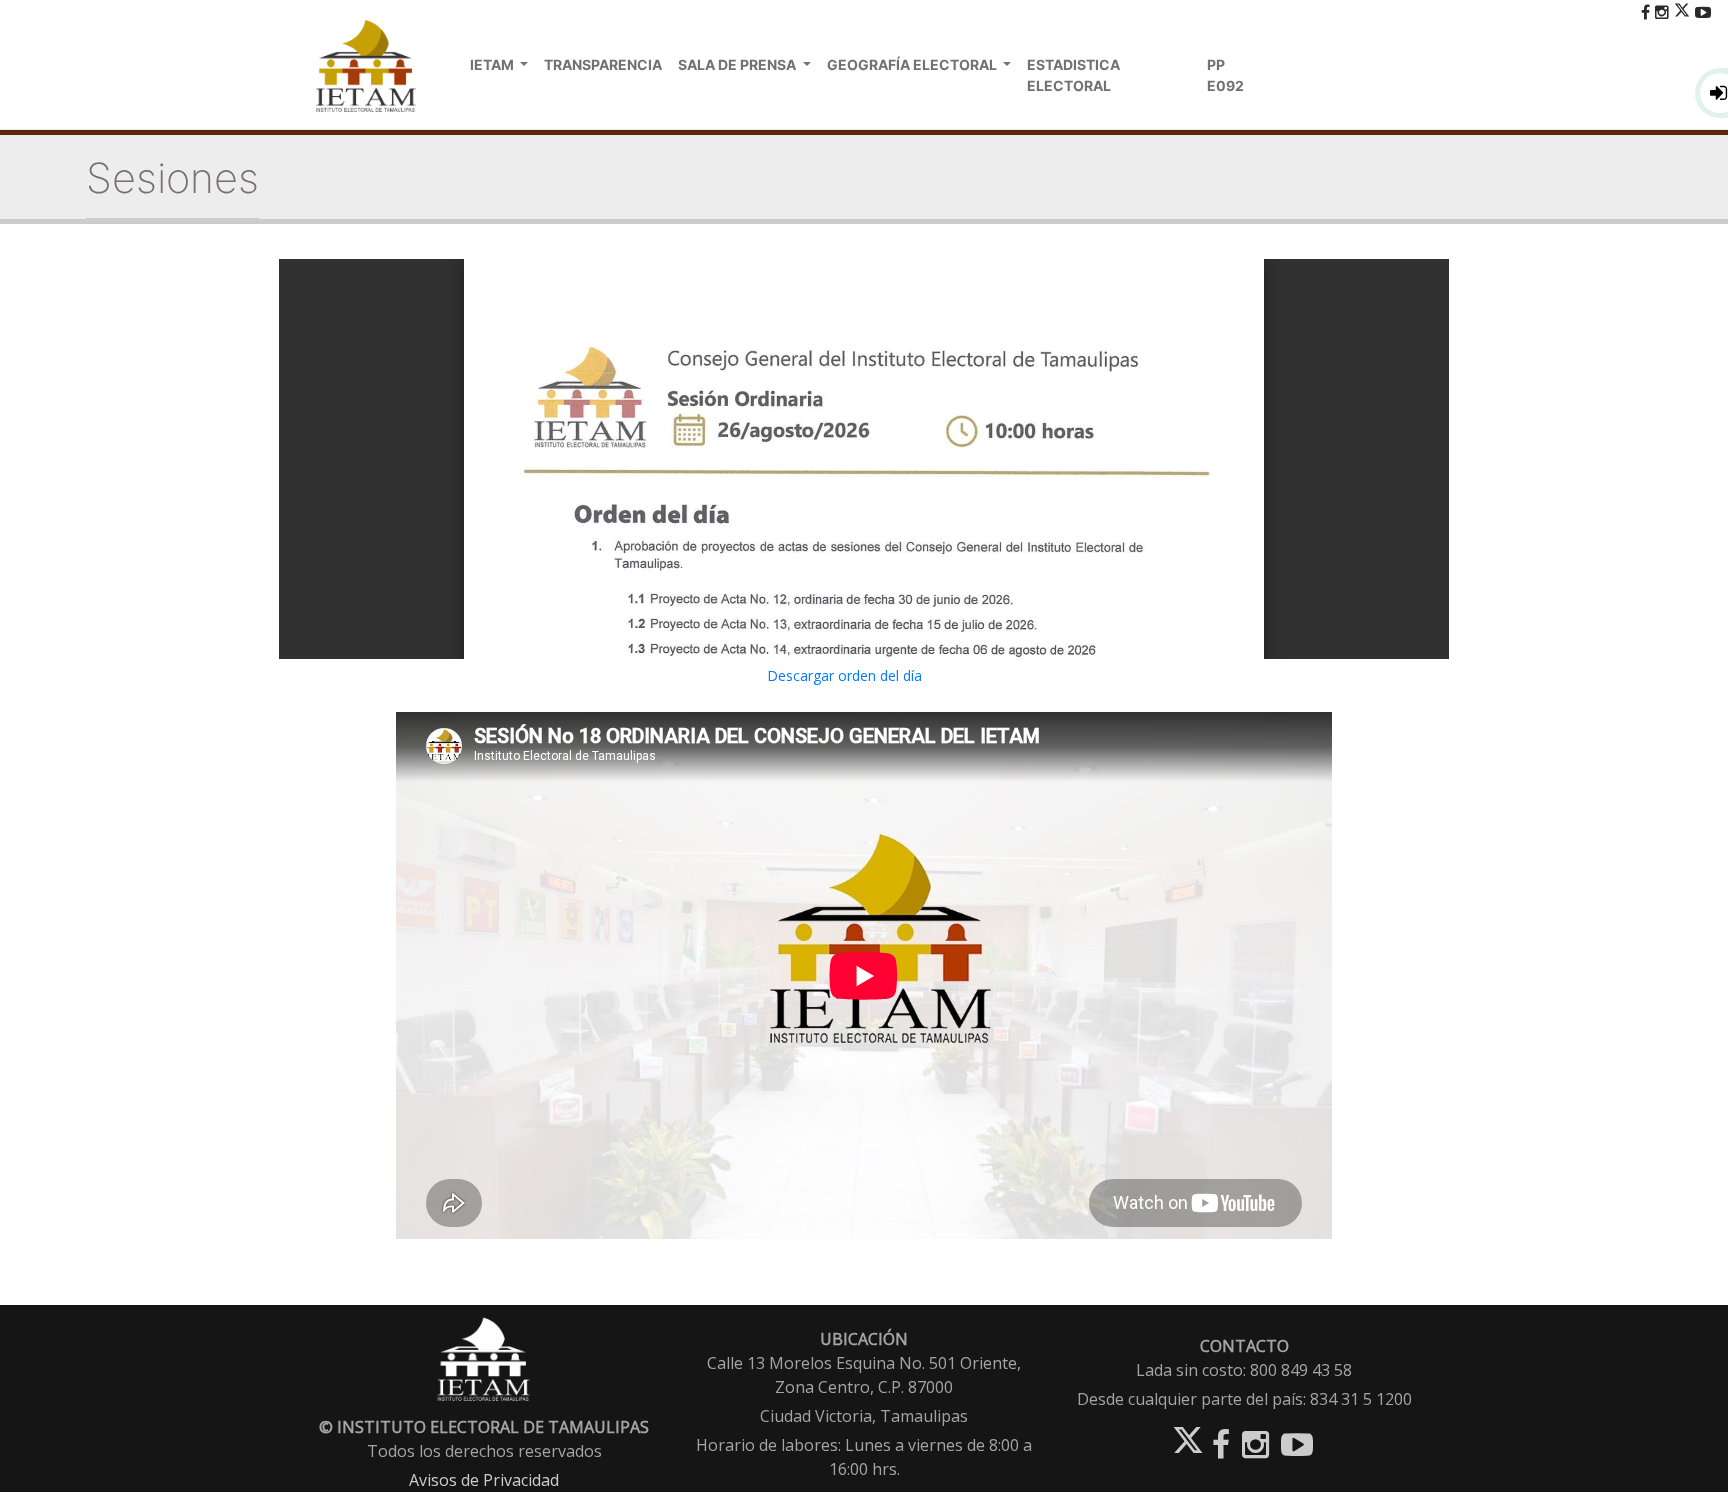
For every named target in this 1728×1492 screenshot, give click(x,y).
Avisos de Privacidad (484, 1480)
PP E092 (1225, 75)
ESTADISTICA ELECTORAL (1073, 75)
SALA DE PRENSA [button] (738, 64)
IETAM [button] (493, 64)
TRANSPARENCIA (603, 64)
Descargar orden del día (844, 675)
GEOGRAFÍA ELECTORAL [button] (913, 64)
